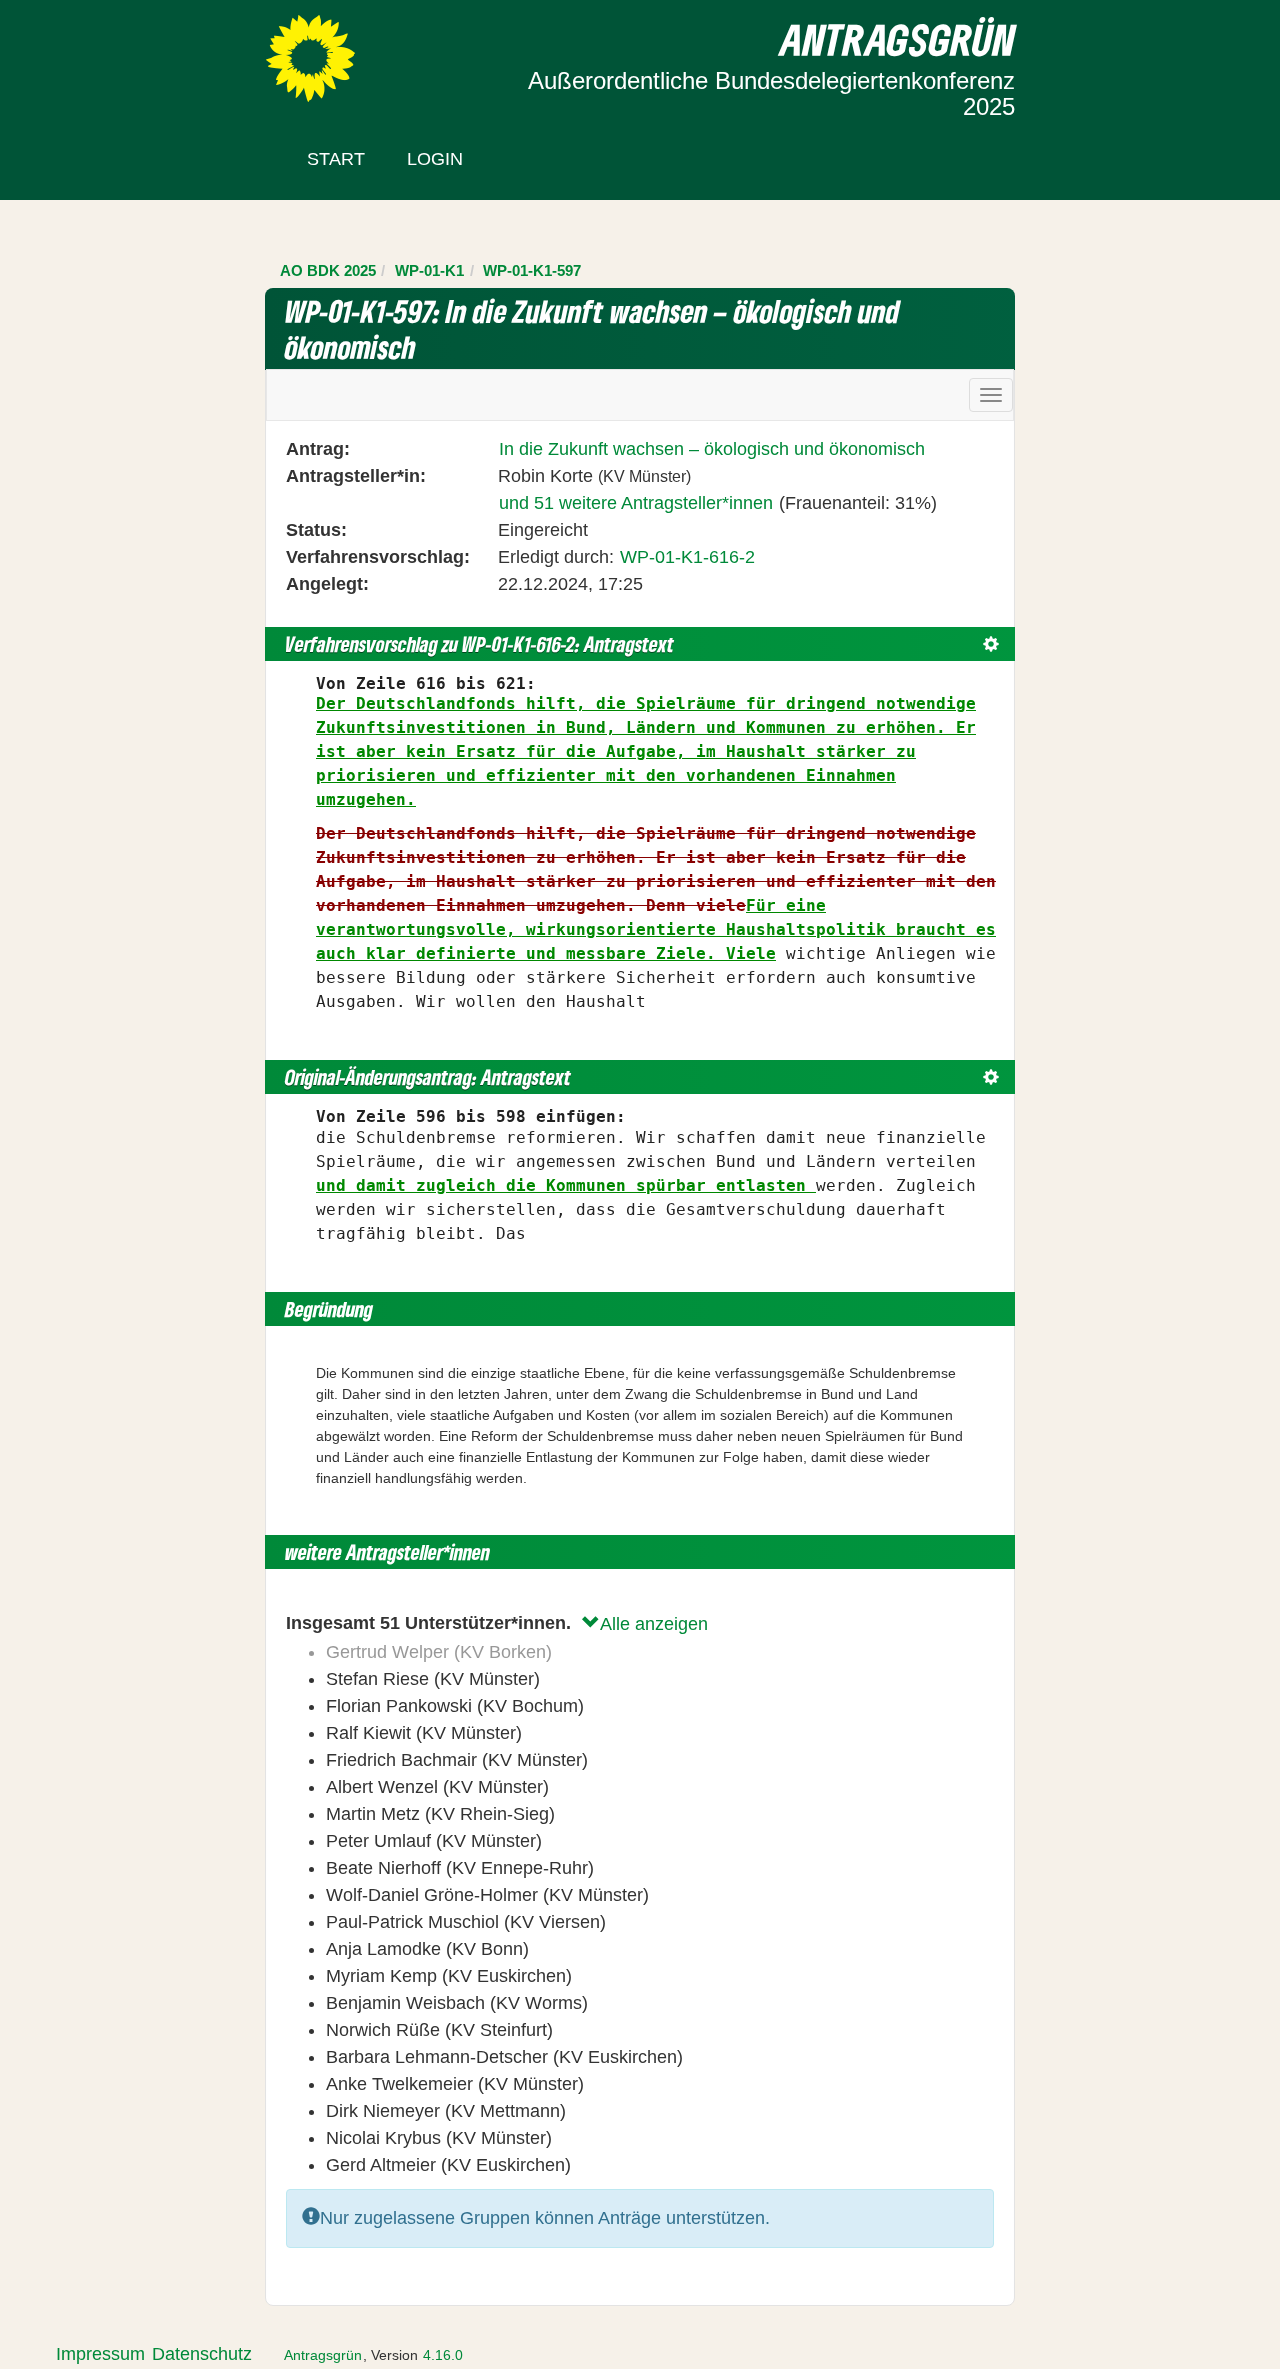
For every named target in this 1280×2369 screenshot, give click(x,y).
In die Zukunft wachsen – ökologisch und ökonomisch (712, 449)
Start (336, 159)
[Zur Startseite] (310, 57)
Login (435, 159)
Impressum (100, 2354)
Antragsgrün (323, 2355)
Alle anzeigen (654, 1624)
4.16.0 (443, 2355)
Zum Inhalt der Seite (92, 49)
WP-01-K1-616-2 (687, 557)
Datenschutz (202, 2354)
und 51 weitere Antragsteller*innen (636, 503)
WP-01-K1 (429, 270)
